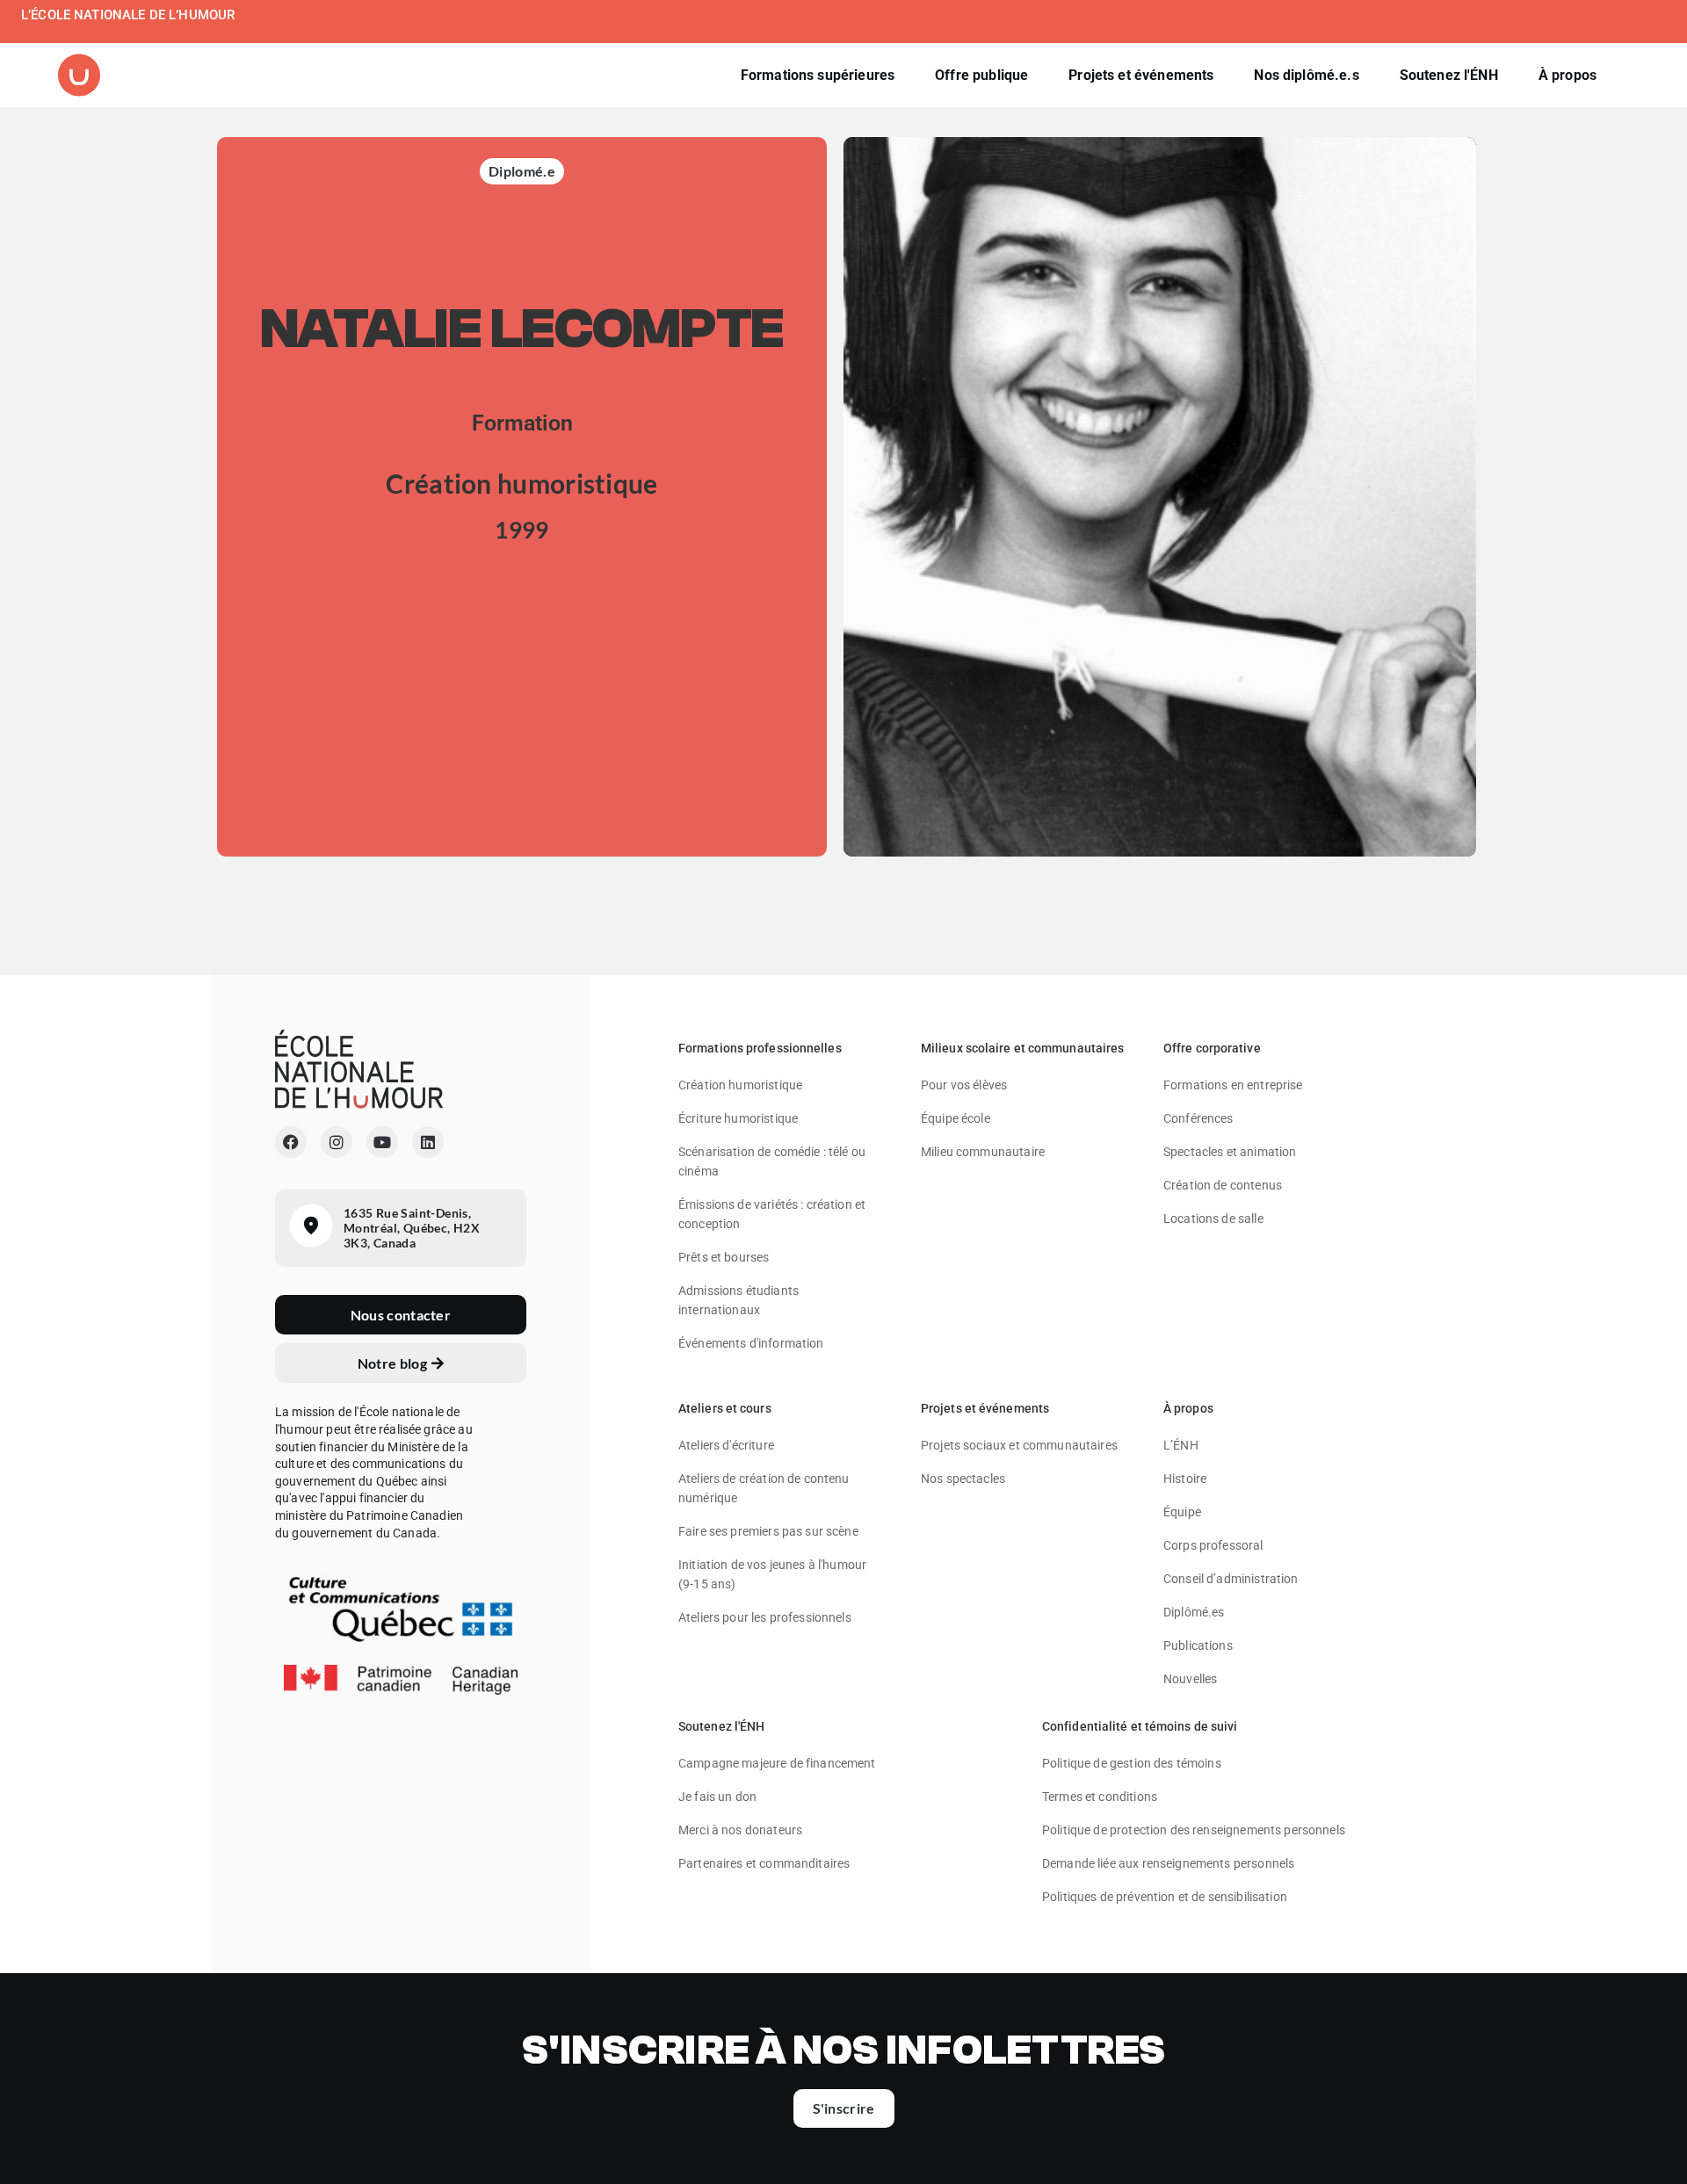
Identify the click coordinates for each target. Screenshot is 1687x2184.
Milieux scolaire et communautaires (1022, 1048)
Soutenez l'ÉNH (721, 1726)
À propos (1188, 1408)
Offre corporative (1212, 1048)
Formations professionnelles (760, 1048)
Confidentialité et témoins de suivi (1140, 1726)
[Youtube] (382, 1142)
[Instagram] (337, 1142)
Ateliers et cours (725, 1408)
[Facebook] (291, 1142)
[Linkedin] (428, 1142)
